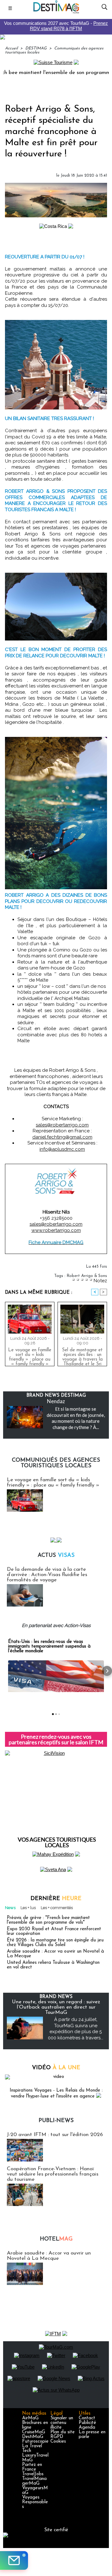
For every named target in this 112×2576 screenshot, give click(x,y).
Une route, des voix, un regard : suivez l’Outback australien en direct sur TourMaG (56, 2007)
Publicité (87, 2423)
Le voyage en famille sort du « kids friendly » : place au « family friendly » (30, 1356)
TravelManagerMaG (34, 2481)
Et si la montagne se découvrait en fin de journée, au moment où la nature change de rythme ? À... (76, 1418)
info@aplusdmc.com (62, 1149)
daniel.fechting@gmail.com (62, 1137)
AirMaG (30, 2418)
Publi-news (56, 2121)
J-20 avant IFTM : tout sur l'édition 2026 (55, 2135)
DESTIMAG (36, 48)
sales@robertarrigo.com (62, 1125)
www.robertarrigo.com (56, 1230)
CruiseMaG (34, 2432)
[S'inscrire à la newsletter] (14, 2560)
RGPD (57, 2437)
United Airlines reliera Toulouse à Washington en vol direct (53, 1965)
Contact (87, 2418)
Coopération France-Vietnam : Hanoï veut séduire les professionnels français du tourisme (53, 2174)
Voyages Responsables (35, 2502)
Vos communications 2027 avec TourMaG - (56, 26)
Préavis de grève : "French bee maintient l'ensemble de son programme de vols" (48, 1920)
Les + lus (28, 1908)
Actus (56, 1556)
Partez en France (32, 2467)
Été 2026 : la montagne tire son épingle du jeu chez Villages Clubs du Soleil (55, 1943)
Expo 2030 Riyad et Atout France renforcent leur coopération (54, 1931)
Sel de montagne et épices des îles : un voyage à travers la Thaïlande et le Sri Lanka (82, 1356)
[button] (5, 1671)
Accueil (11, 48)
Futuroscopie (35, 2442)
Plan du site (63, 2432)
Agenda (87, 2428)
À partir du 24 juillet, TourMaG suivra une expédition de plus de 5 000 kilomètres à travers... (76, 2029)
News (10, 1908)
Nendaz (56, 1401)
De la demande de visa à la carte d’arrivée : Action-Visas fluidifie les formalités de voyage (47, 1575)
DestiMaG (33, 2437)
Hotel (56, 2239)
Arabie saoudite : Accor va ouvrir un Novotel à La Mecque (55, 1954)
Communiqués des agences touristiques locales (56, 1463)
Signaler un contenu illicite (62, 2423)
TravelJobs (33, 2474)
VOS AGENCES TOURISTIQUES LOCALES (57, 1842)
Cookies (58, 2442)
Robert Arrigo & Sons (87, 1276)
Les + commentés (57, 1908)
